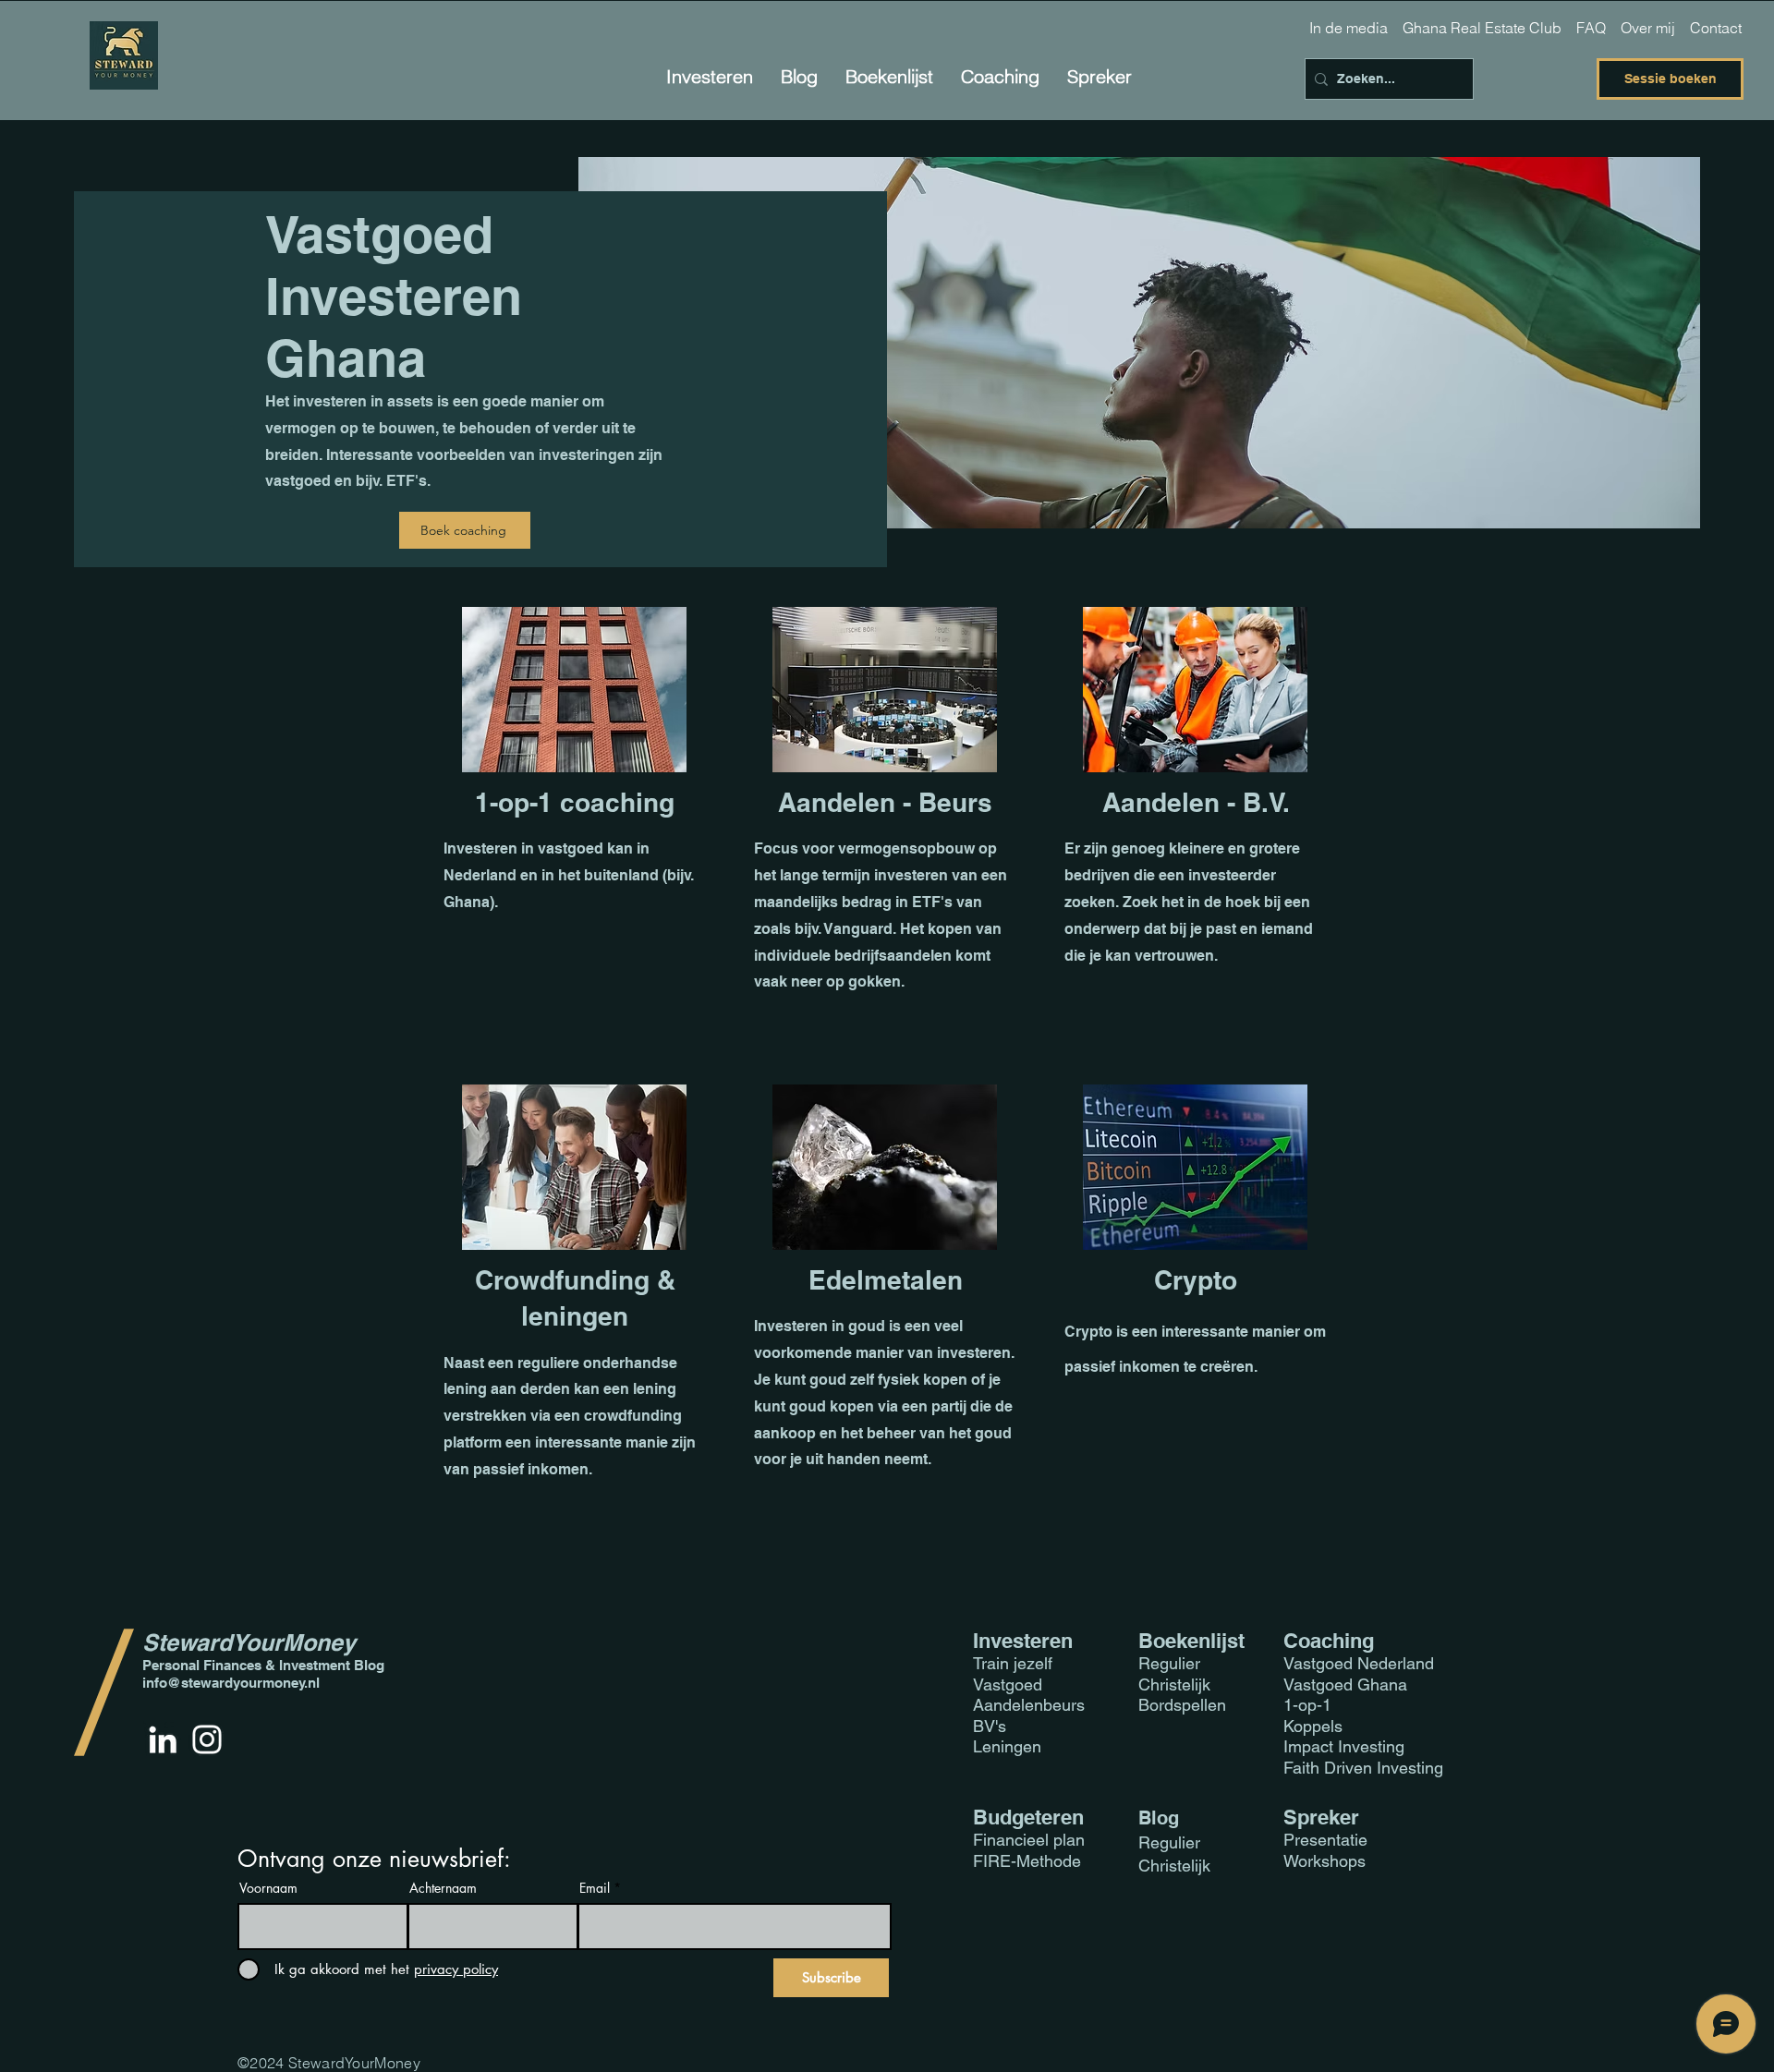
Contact (1716, 28)
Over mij (1648, 28)
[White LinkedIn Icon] (163, 1739)
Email (595, 1888)
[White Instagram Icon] (207, 1739)
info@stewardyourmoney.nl (231, 1683)
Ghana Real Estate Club (1482, 28)
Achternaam (443, 1888)
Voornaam (268, 1888)
